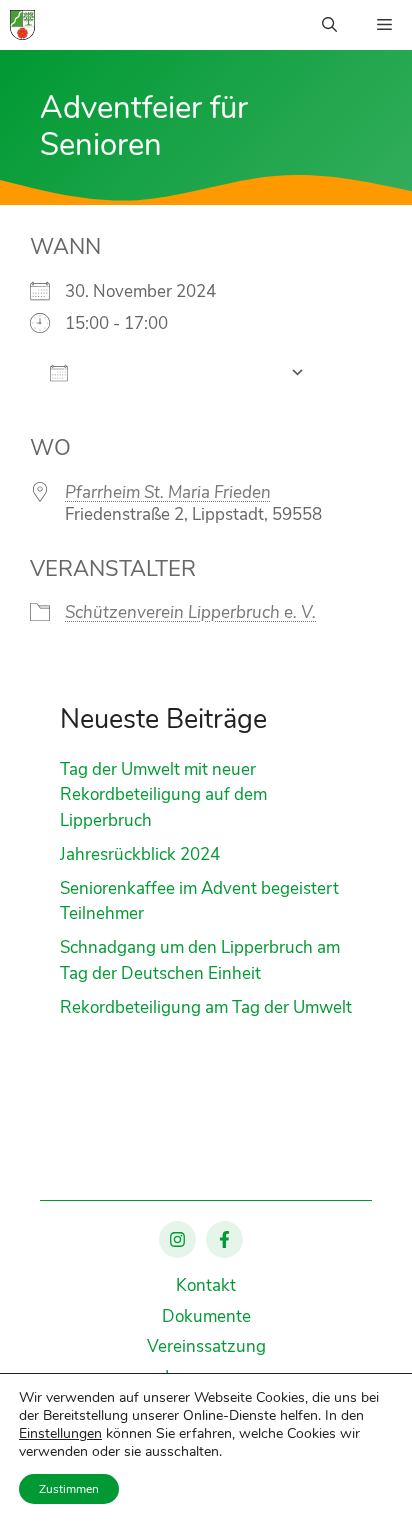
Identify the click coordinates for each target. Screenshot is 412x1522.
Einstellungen (60, 1434)
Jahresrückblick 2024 (140, 854)
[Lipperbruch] (22, 25)
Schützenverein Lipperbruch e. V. (190, 612)
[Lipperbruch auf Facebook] (224, 1239)
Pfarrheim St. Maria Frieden (168, 492)
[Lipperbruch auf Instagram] (177, 1239)
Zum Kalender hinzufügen (179, 372)
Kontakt (206, 1285)
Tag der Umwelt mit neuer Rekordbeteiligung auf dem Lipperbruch (163, 795)
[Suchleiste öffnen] (329, 25)
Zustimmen (69, 1489)
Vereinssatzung (206, 1346)
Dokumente (206, 1316)
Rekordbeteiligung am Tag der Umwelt (206, 1007)
